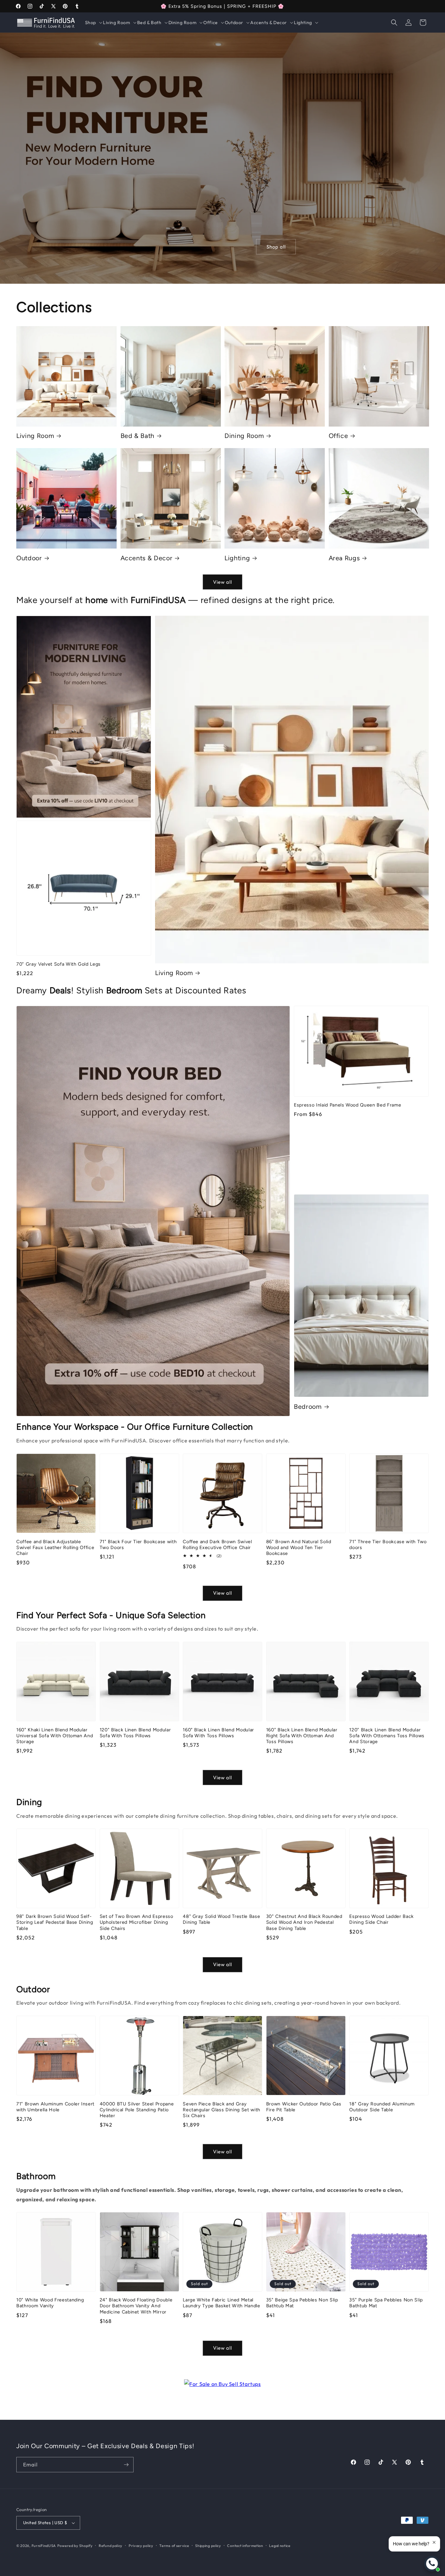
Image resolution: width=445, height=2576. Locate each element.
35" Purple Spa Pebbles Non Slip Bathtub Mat (386, 2303)
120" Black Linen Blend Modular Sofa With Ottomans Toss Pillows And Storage (387, 1736)
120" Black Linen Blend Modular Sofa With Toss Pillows (135, 1733)
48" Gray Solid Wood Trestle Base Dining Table (221, 1920)
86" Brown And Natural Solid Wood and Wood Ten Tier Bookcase (299, 1547)
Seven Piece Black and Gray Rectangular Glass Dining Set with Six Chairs (222, 2110)
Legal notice (280, 2546)
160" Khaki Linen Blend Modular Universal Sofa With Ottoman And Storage (55, 1736)
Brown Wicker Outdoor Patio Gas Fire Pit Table (304, 2107)
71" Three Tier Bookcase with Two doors (388, 1544)
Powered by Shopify (75, 2546)
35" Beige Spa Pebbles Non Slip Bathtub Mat (302, 2303)
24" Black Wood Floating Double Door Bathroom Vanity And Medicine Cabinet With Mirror (136, 2306)
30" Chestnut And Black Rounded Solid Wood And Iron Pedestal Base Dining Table (304, 1922)
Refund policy (111, 2546)
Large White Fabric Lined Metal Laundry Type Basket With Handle (221, 2303)
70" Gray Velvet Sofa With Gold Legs (58, 964)
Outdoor (29, 558)
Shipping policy (208, 2546)
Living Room (35, 436)
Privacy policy (141, 2546)
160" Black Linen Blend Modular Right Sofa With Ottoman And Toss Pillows (302, 1736)
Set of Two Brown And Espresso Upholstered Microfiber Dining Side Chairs (136, 1922)
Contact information (245, 2546)
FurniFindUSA (44, 2546)
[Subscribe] (126, 2465)
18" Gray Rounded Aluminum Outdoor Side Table (382, 2107)
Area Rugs (344, 558)
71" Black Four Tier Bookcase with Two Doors (138, 1544)
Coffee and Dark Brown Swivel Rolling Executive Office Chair (217, 1544)
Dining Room (244, 436)
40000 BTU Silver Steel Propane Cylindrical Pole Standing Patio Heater (137, 2110)
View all (223, 582)
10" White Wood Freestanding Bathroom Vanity (50, 2303)
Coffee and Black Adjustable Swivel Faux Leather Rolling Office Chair (55, 1547)
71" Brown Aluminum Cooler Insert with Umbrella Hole (55, 2107)
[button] (93, 23)
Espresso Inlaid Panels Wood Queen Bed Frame (347, 1105)
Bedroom (308, 1407)
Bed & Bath (138, 436)
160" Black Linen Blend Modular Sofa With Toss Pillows (218, 1733)
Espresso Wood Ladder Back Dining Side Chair (381, 1920)
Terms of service (174, 2546)
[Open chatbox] (432, 2564)
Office (338, 436)
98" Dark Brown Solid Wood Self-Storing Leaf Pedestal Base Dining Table (55, 1922)
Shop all (276, 246)
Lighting (237, 558)
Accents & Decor (147, 558)
